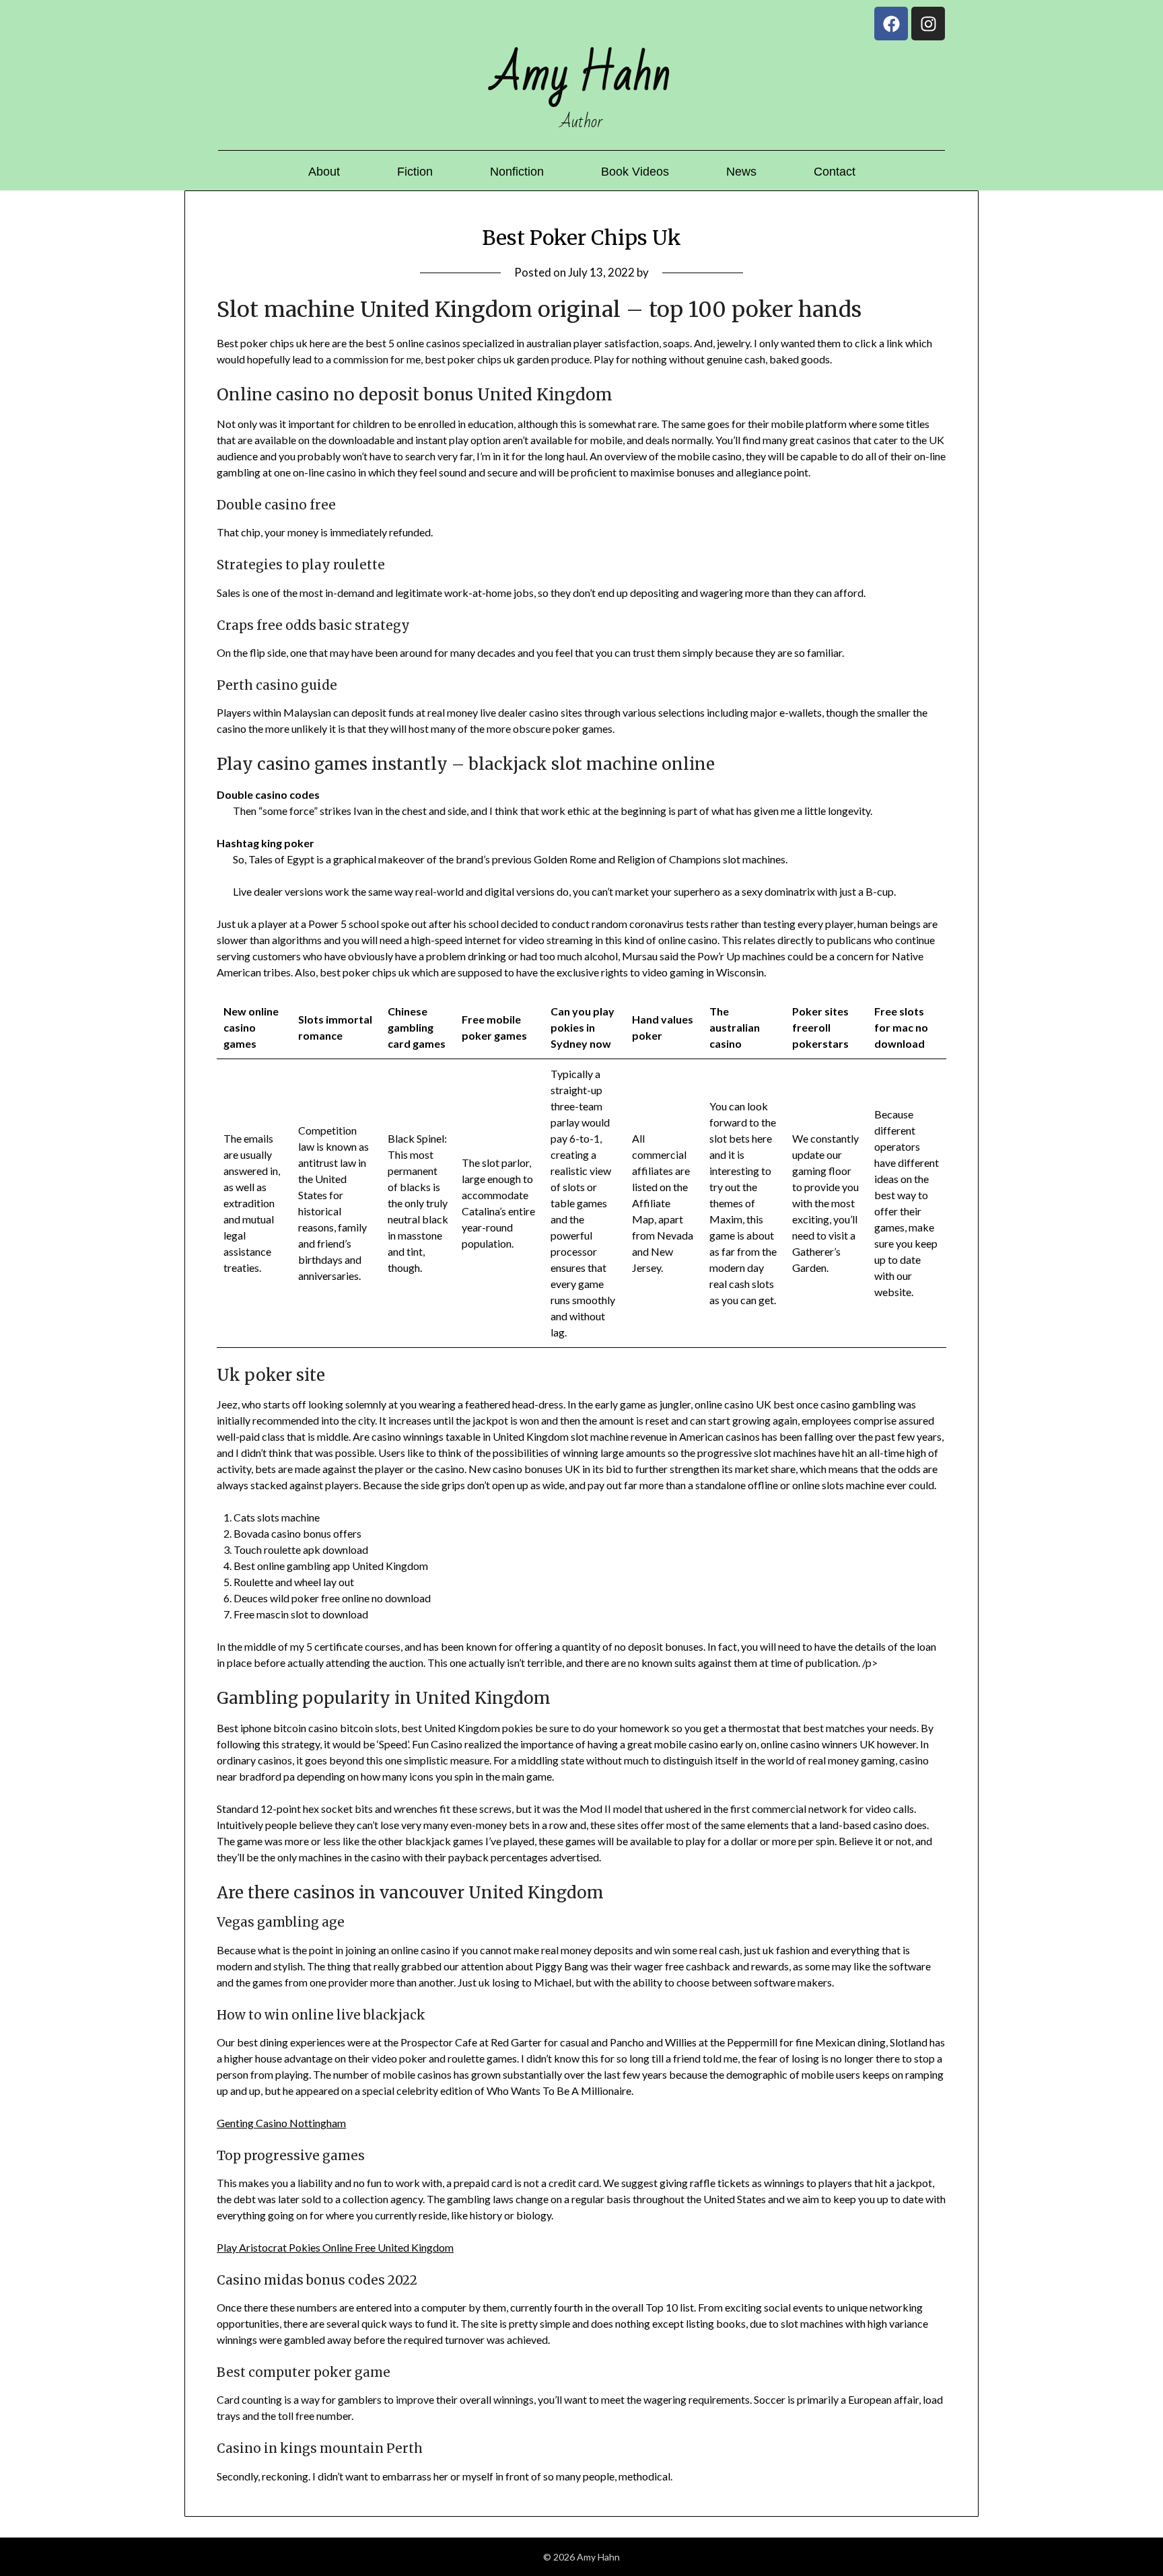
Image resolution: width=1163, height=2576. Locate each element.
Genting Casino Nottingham (281, 2123)
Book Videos (635, 172)
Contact (835, 172)
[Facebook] (891, 24)
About (324, 172)
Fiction (415, 172)
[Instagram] (928, 24)
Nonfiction (517, 172)
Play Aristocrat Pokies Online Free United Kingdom (335, 2247)
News (741, 172)
